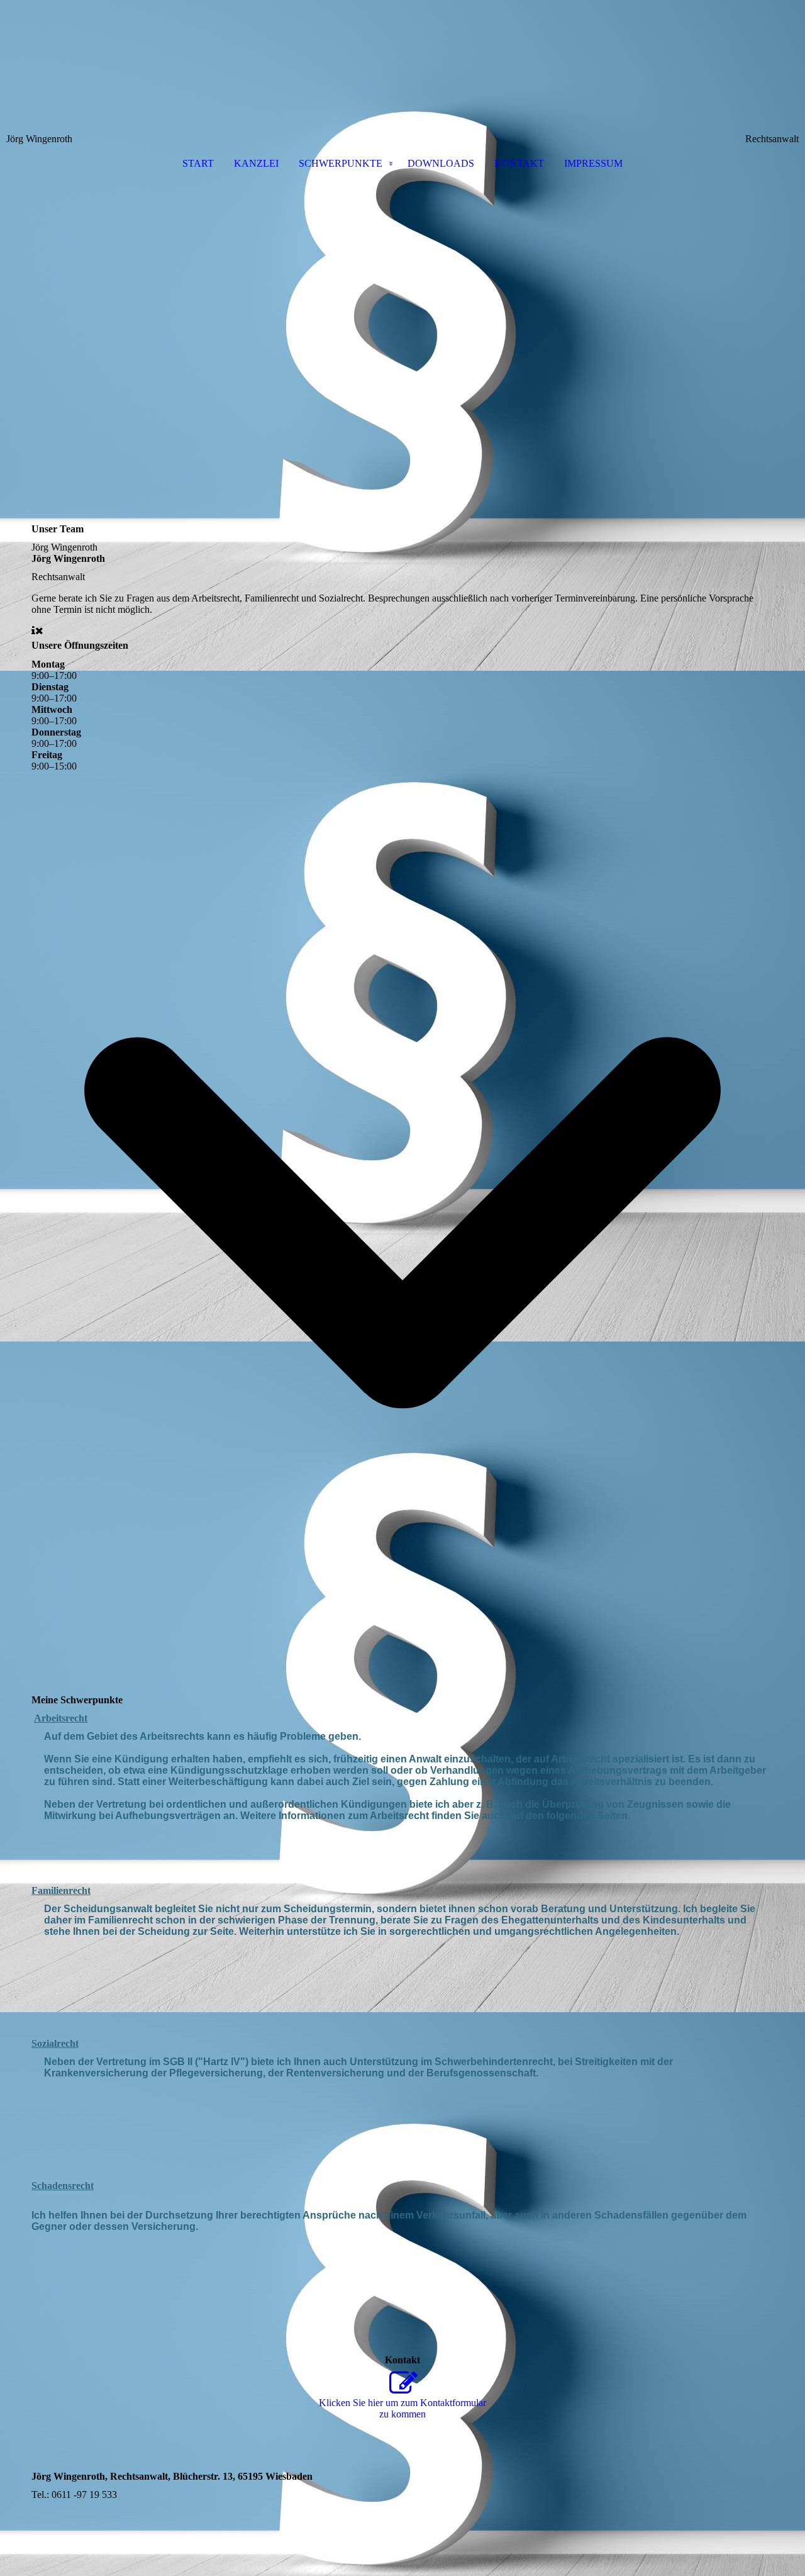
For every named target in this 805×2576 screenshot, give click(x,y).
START (198, 163)
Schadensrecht (63, 2186)
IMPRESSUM (593, 163)
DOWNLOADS (441, 163)
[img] (402, 67)
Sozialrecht (55, 2043)
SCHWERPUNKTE (341, 163)
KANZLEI (256, 163)
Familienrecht (61, 1890)
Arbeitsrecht (61, 1718)
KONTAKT (519, 163)
